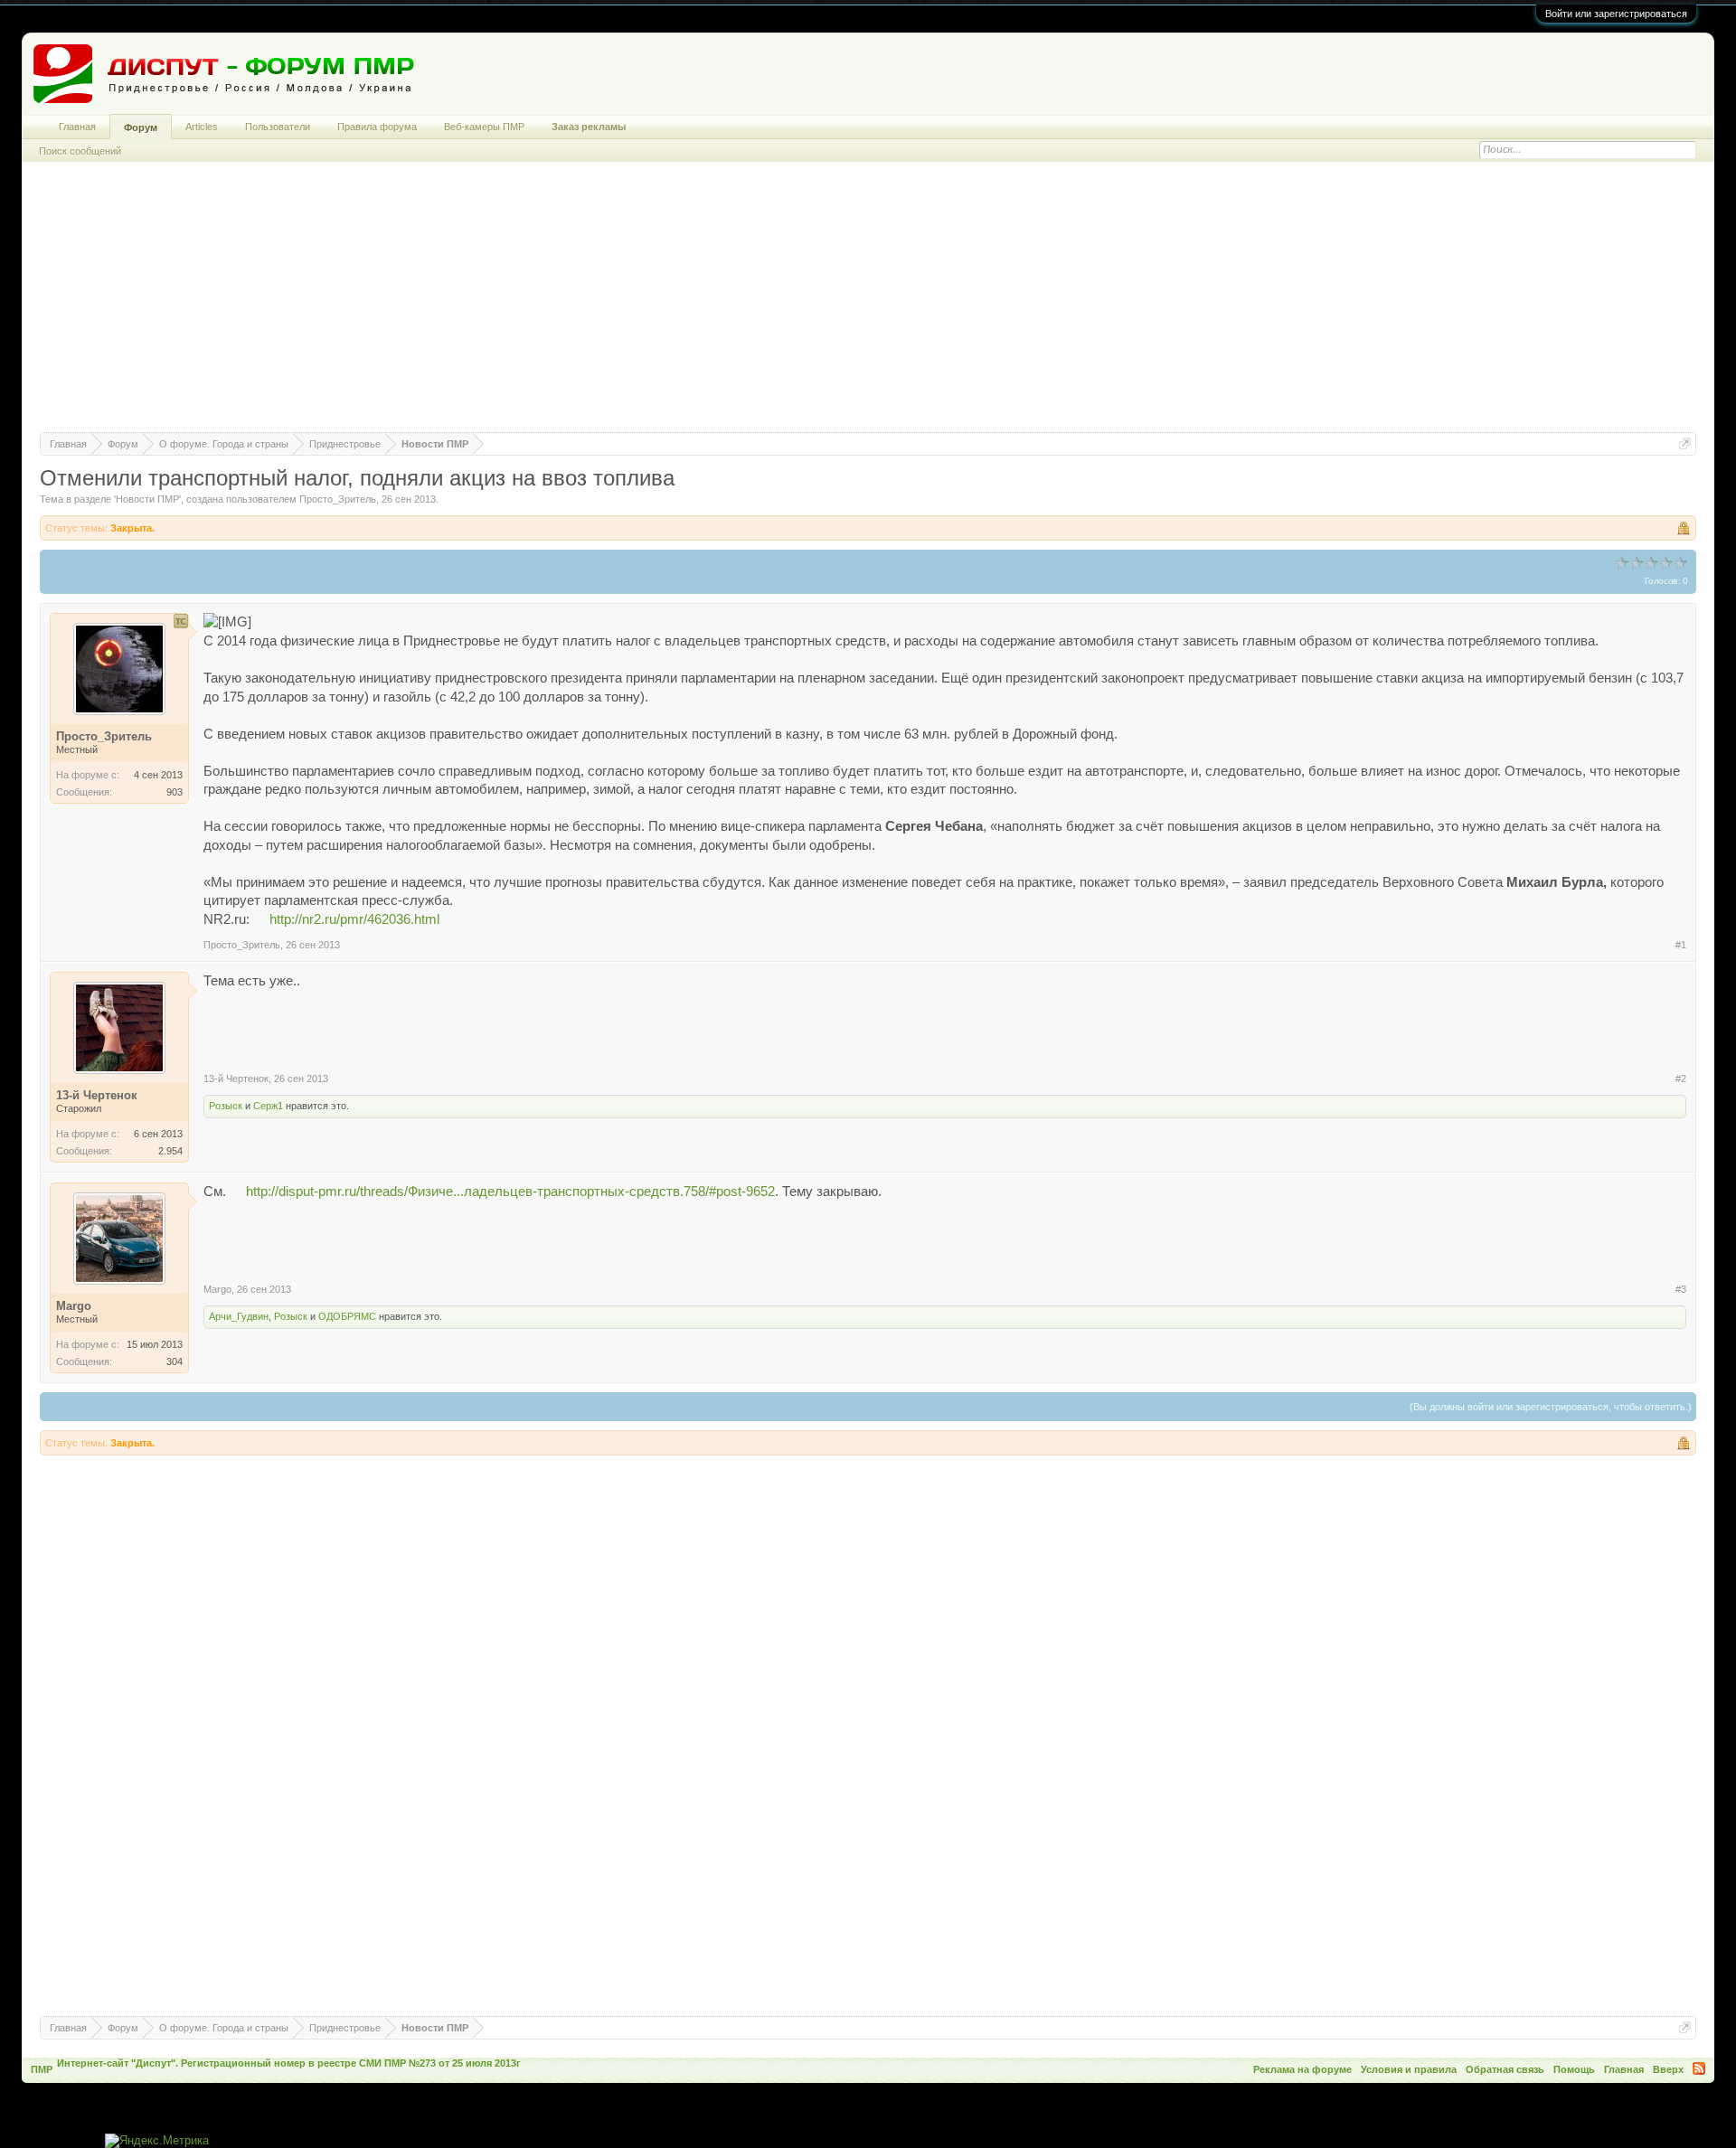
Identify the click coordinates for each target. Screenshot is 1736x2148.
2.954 (170, 1151)
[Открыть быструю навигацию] (1685, 443)
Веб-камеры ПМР (484, 127)
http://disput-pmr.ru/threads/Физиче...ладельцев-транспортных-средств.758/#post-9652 (510, 1192)
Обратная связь (1505, 2069)
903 (175, 792)
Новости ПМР (147, 499)
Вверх (1668, 2069)
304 (175, 1361)
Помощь (1574, 2069)
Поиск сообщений (80, 151)
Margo (217, 1289)
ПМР (42, 2069)
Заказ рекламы (589, 127)
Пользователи (278, 127)
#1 (1681, 945)
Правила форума (377, 127)
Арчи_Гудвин (239, 1316)
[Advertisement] (868, 306)
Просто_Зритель (338, 499)
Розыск (226, 1106)
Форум (141, 127)
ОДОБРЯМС (347, 1316)
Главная (77, 127)
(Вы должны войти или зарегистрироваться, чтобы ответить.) (1551, 1407)
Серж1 (268, 1106)
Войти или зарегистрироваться (1616, 14)
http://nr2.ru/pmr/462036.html (354, 919)
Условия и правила (1409, 2069)
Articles (202, 127)
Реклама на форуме (1302, 2069)
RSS (1699, 2068)
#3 (1681, 1289)
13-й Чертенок (236, 1079)
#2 (1681, 1079)
